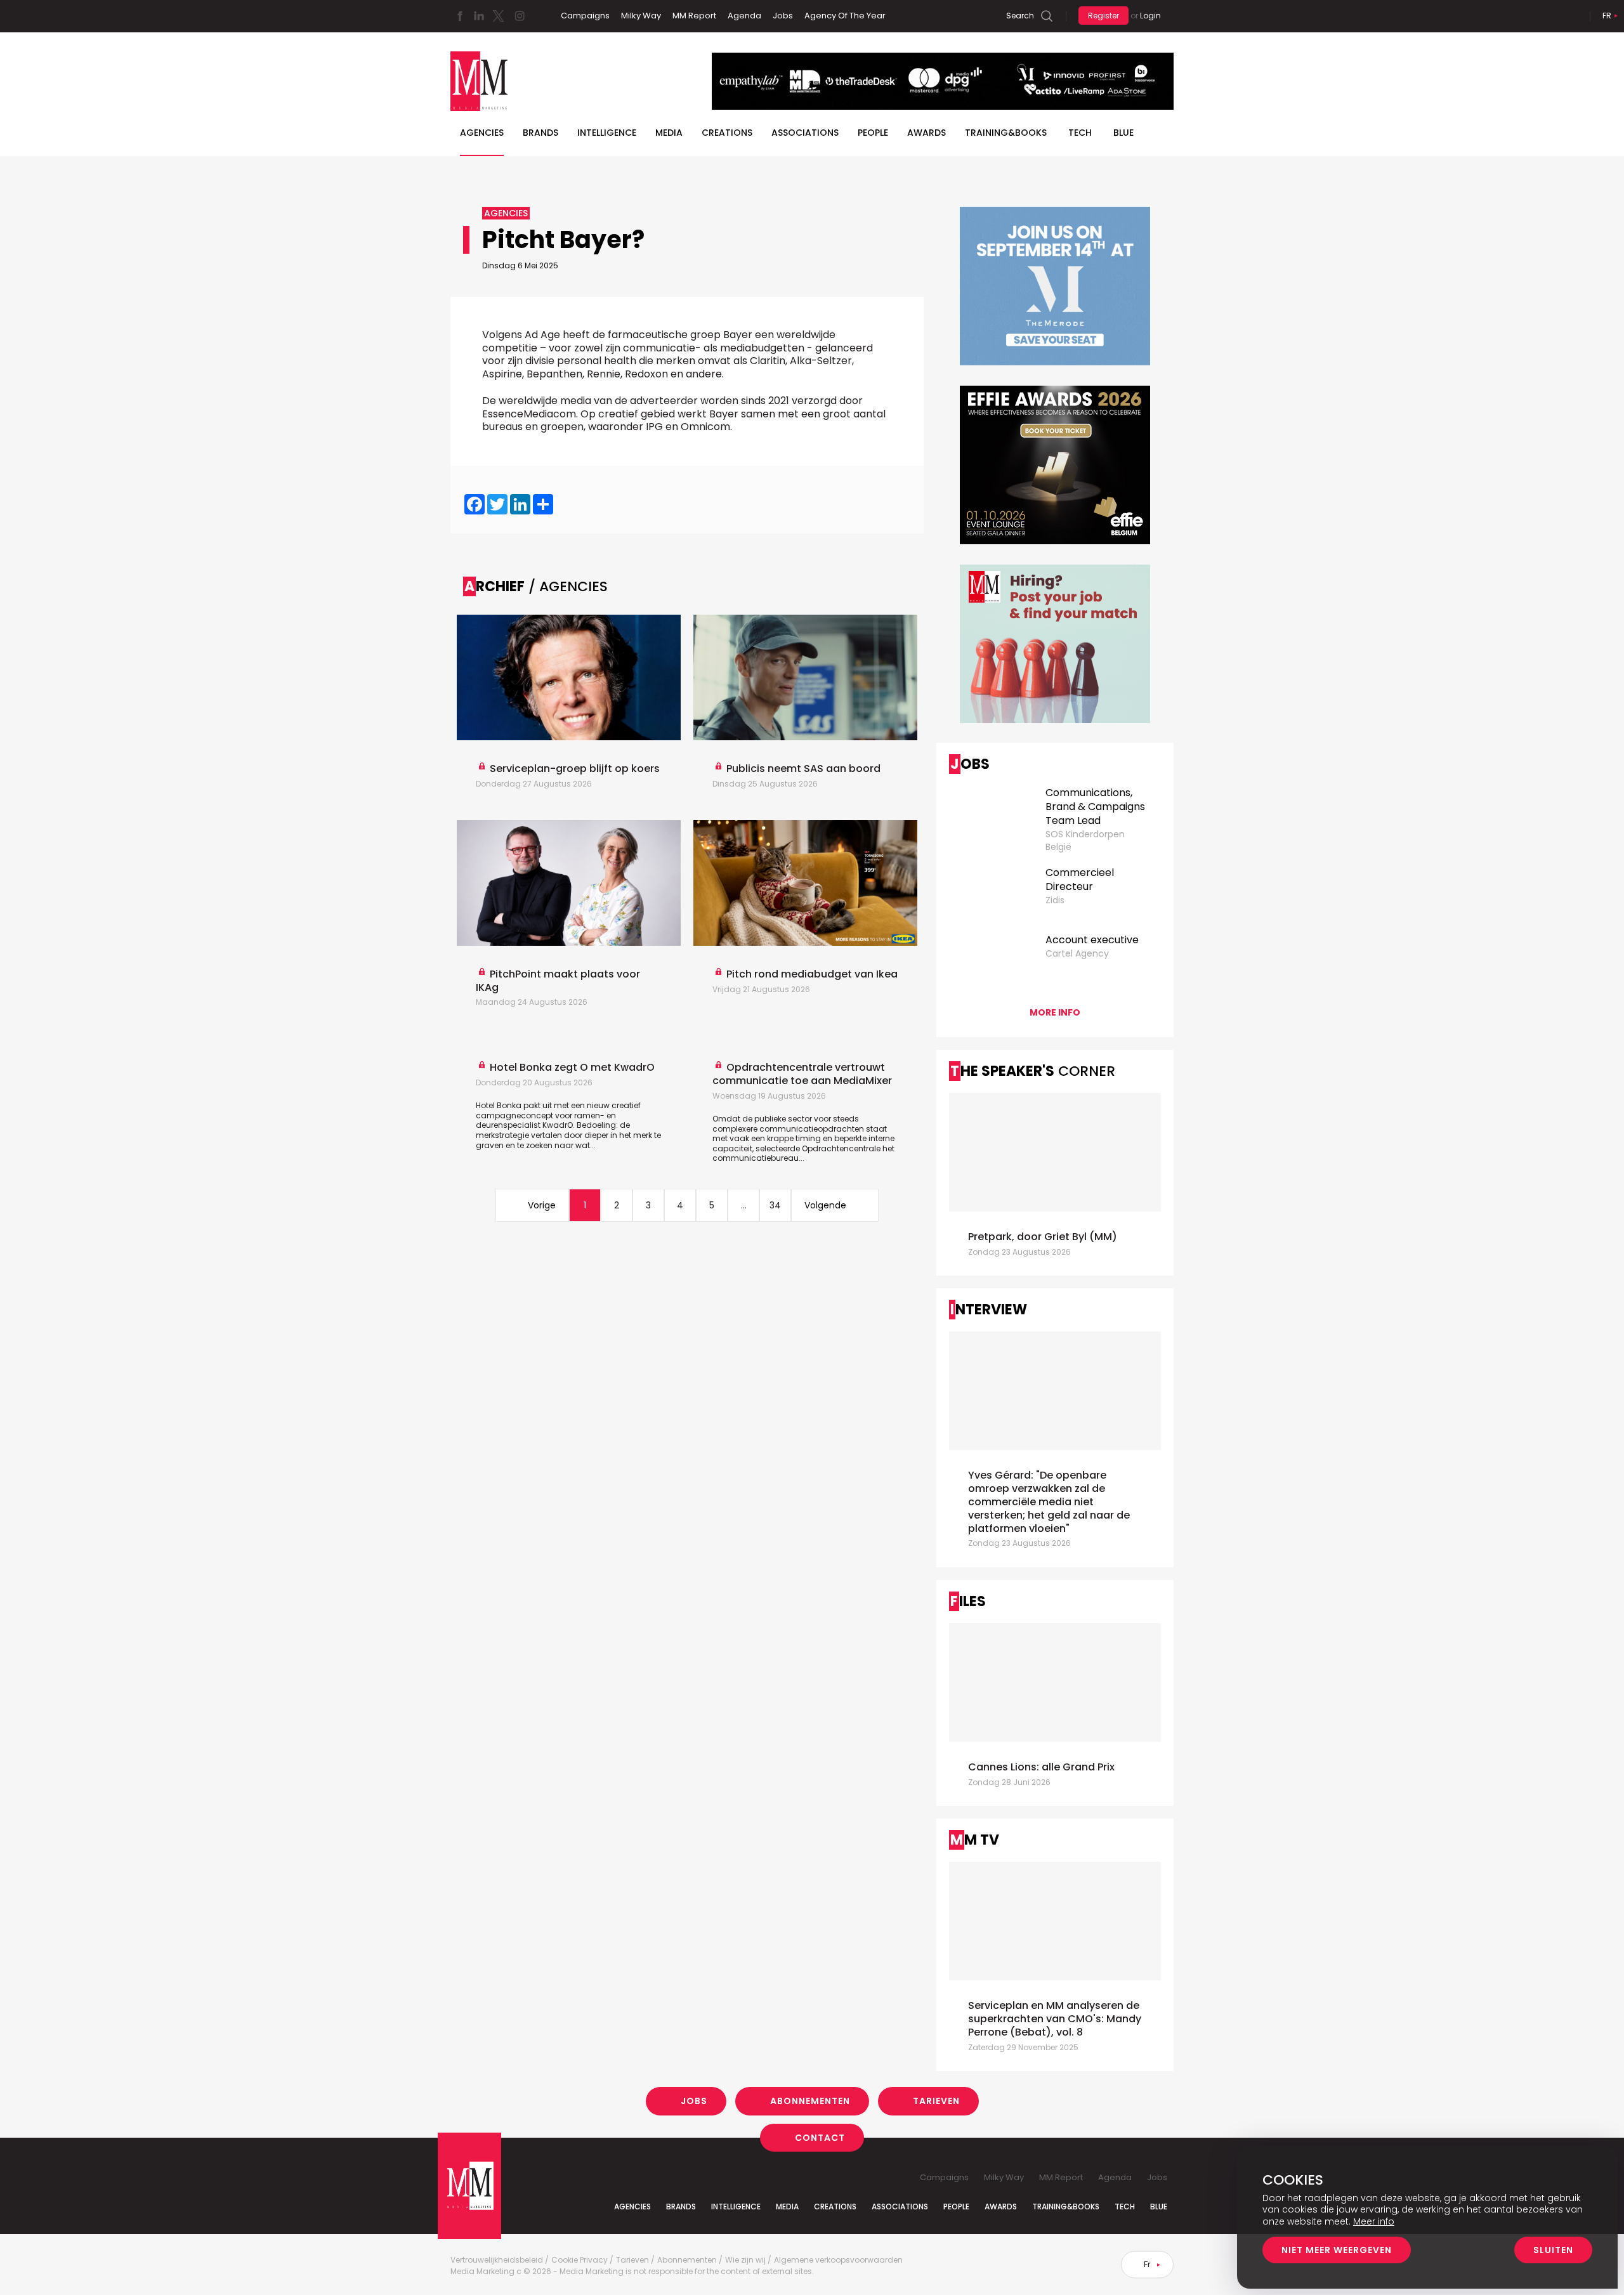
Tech (1080, 133)
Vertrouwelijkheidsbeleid (497, 2260)
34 (775, 1205)
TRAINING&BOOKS (1006, 133)
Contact (820, 2137)
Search (1020, 16)
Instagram (520, 16)
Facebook (460, 16)
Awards (927, 133)
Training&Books (1066, 2207)
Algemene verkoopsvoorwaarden (838, 2260)
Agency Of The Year (845, 16)
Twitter (498, 16)
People (873, 133)
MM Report (694, 16)
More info (1055, 1012)
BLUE (1123, 133)
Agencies (482, 133)
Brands (540, 133)
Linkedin (479, 16)
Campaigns (585, 16)
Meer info (1374, 2221)
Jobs (783, 16)
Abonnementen (810, 2101)
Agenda (744, 16)
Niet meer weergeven (1337, 2250)
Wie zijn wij (745, 2260)
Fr (1607, 16)
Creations (727, 133)
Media (669, 133)
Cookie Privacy (580, 2260)
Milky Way (641, 16)
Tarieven (936, 2101)
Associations (805, 133)
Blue (1159, 2207)
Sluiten (1553, 2250)
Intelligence (607, 133)
